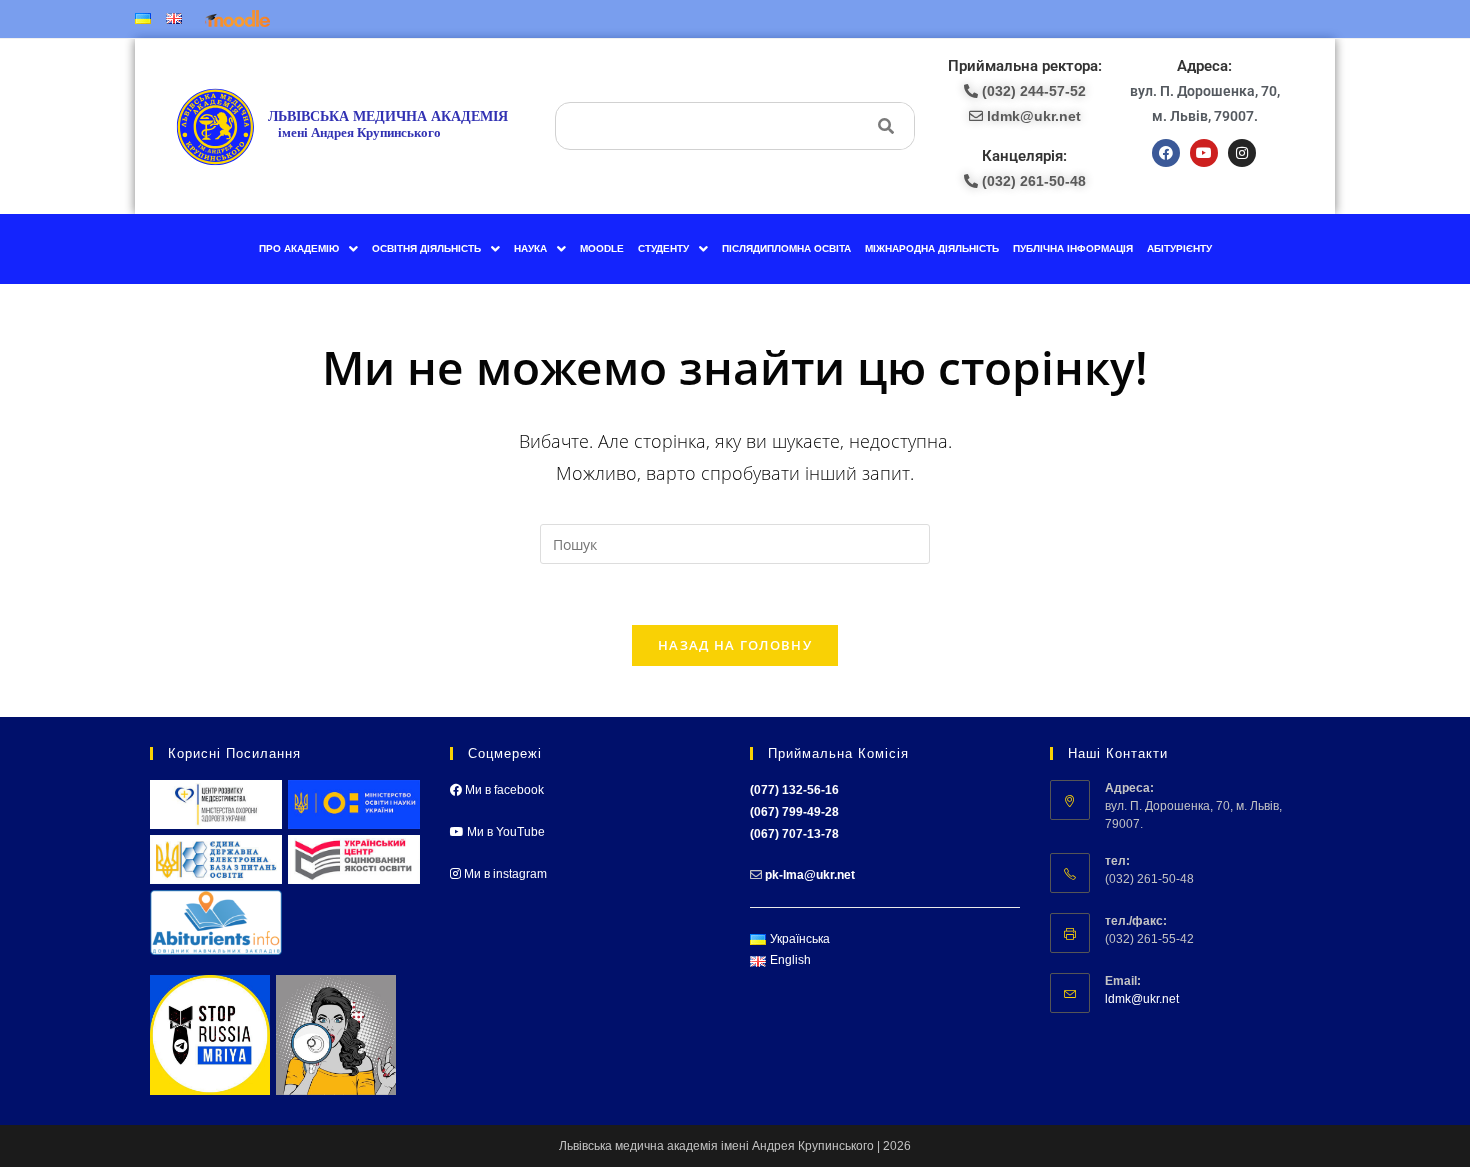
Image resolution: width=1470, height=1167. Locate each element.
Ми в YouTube (504, 832)
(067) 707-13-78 (794, 834)
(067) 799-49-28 (794, 812)
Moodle (602, 248)
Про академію (299, 248)
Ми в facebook (503, 790)
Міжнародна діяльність (932, 248)
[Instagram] (1242, 153)
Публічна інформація (1073, 248)
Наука (530, 248)
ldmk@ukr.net (1142, 999)
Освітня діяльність (426, 248)
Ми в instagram (504, 874)
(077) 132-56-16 (794, 790)
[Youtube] (1204, 153)
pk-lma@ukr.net (810, 875)
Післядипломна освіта (786, 248)
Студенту (663, 248)
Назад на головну (735, 645)
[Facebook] (1166, 153)
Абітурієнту (1179, 248)
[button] (308, 249)
